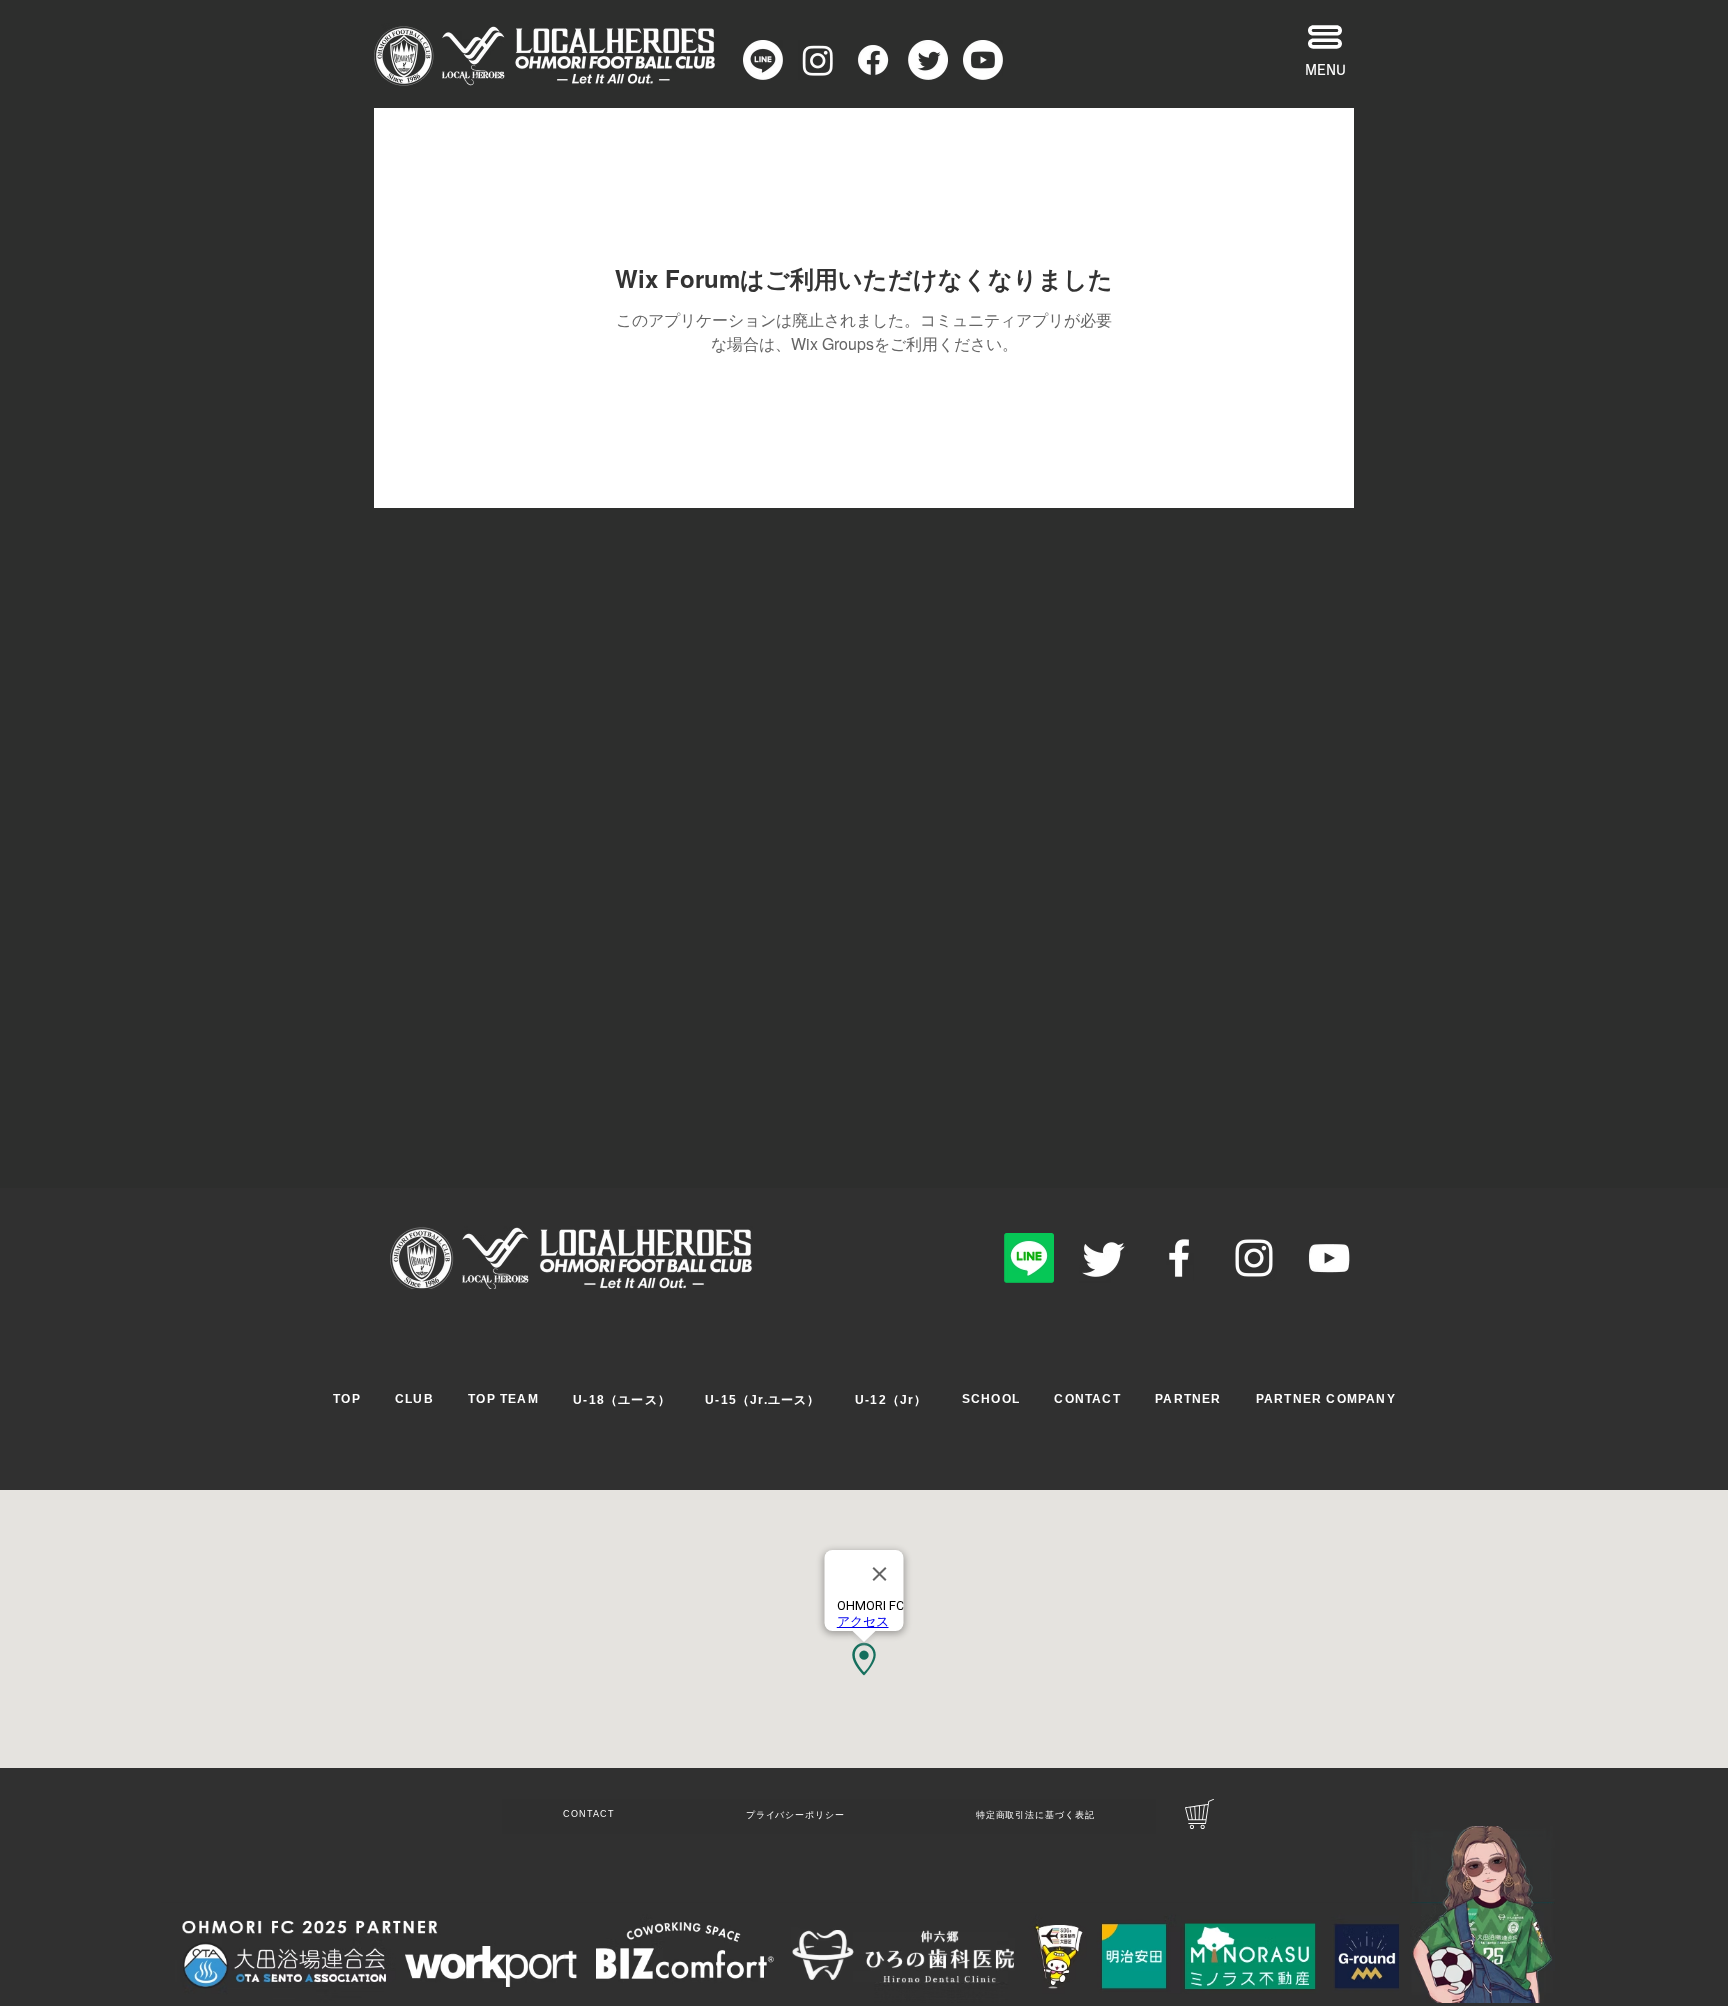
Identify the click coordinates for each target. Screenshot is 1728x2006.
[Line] (763, 60)
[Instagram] (818, 60)
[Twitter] (1104, 1258)
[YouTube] (1329, 1258)
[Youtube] (983, 60)
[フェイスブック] (873, 60)
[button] (1325, 37)
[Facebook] (1179, 1258)
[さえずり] (928, 60)
